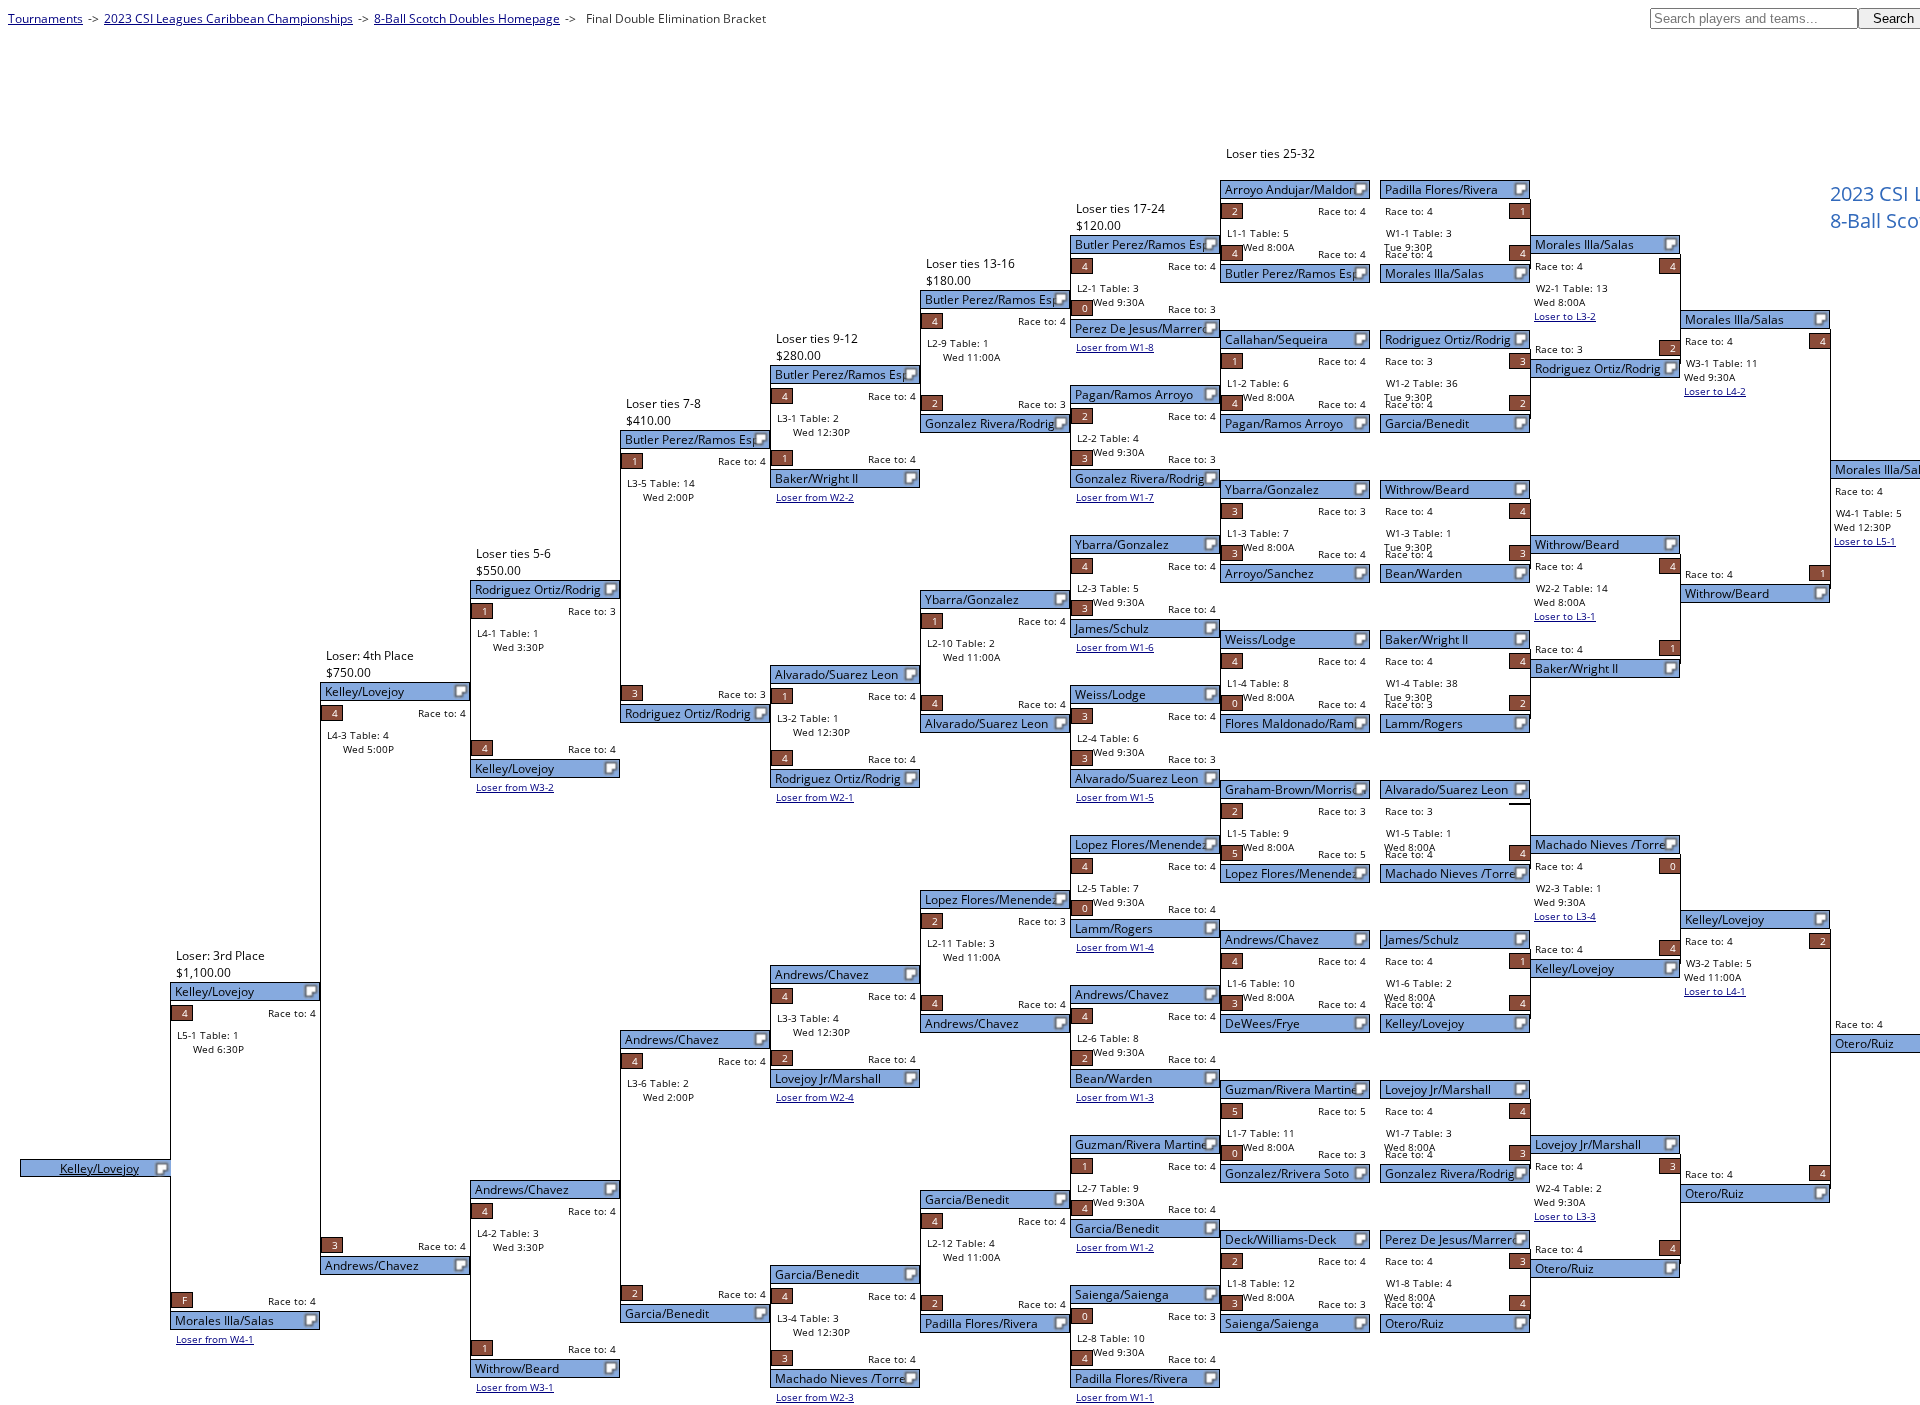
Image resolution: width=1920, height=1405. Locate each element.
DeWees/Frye (1262, 1023)
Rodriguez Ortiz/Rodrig (1448, 339)
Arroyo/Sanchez (1269, 573)
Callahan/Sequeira (1276, 339)
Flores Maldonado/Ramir (1293, 723)
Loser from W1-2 (1115, 1247)
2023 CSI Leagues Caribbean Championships (228, 18)
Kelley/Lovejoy (1424, 1023)
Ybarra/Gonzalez (1272, 489)
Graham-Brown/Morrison (1295, 789)
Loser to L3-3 (1565, 1216)
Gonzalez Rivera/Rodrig (1450, 1173)
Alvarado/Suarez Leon (1446, 789)
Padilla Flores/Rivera (1441, 189)
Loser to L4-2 (1715, 391)
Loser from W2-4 (815, 1097)
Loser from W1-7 (1115, 497)
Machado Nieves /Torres (1453, 873)
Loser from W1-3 (1115, 1097)
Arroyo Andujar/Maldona (1294, 189)
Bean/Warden (1423, 573)
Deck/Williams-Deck (1280, 1239)
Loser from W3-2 (515, 787)
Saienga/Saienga (1272, 1323)
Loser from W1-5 (1115, 797)
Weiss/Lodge (1260, 639)
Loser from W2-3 (815, 1397)
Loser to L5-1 (1865, 541)
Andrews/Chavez (1272, 939)
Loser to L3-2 (1565, 316)
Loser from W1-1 (1115, 1397)
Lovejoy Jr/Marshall (1438, 1089)
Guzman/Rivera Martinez (1294, 1089)
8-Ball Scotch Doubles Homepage (467, 18)
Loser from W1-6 (1115, 647)
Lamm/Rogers (1424, 723)
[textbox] (1754, 18)
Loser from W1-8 (1115, 347)
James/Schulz (1422, 939)
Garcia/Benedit (1427, 423)
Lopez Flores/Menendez (1291, 873)
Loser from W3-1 (515, 1387)
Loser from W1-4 (1115, 947)
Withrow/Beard (1427, 489)
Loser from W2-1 (815, 797)
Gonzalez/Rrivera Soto (1287, 1173)
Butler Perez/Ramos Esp (1292, 273)
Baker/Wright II (1426, 639)
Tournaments (45, 18)
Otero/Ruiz (1414, 1323)
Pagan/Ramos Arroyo (1284, 423)
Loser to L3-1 (1565, 616)
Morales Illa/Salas (1434, 273)
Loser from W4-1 (215, 1339)
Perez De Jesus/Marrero (1452, 1239)
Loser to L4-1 (1715, 991)
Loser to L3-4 (1565, 916)
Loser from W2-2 (815, 497)
